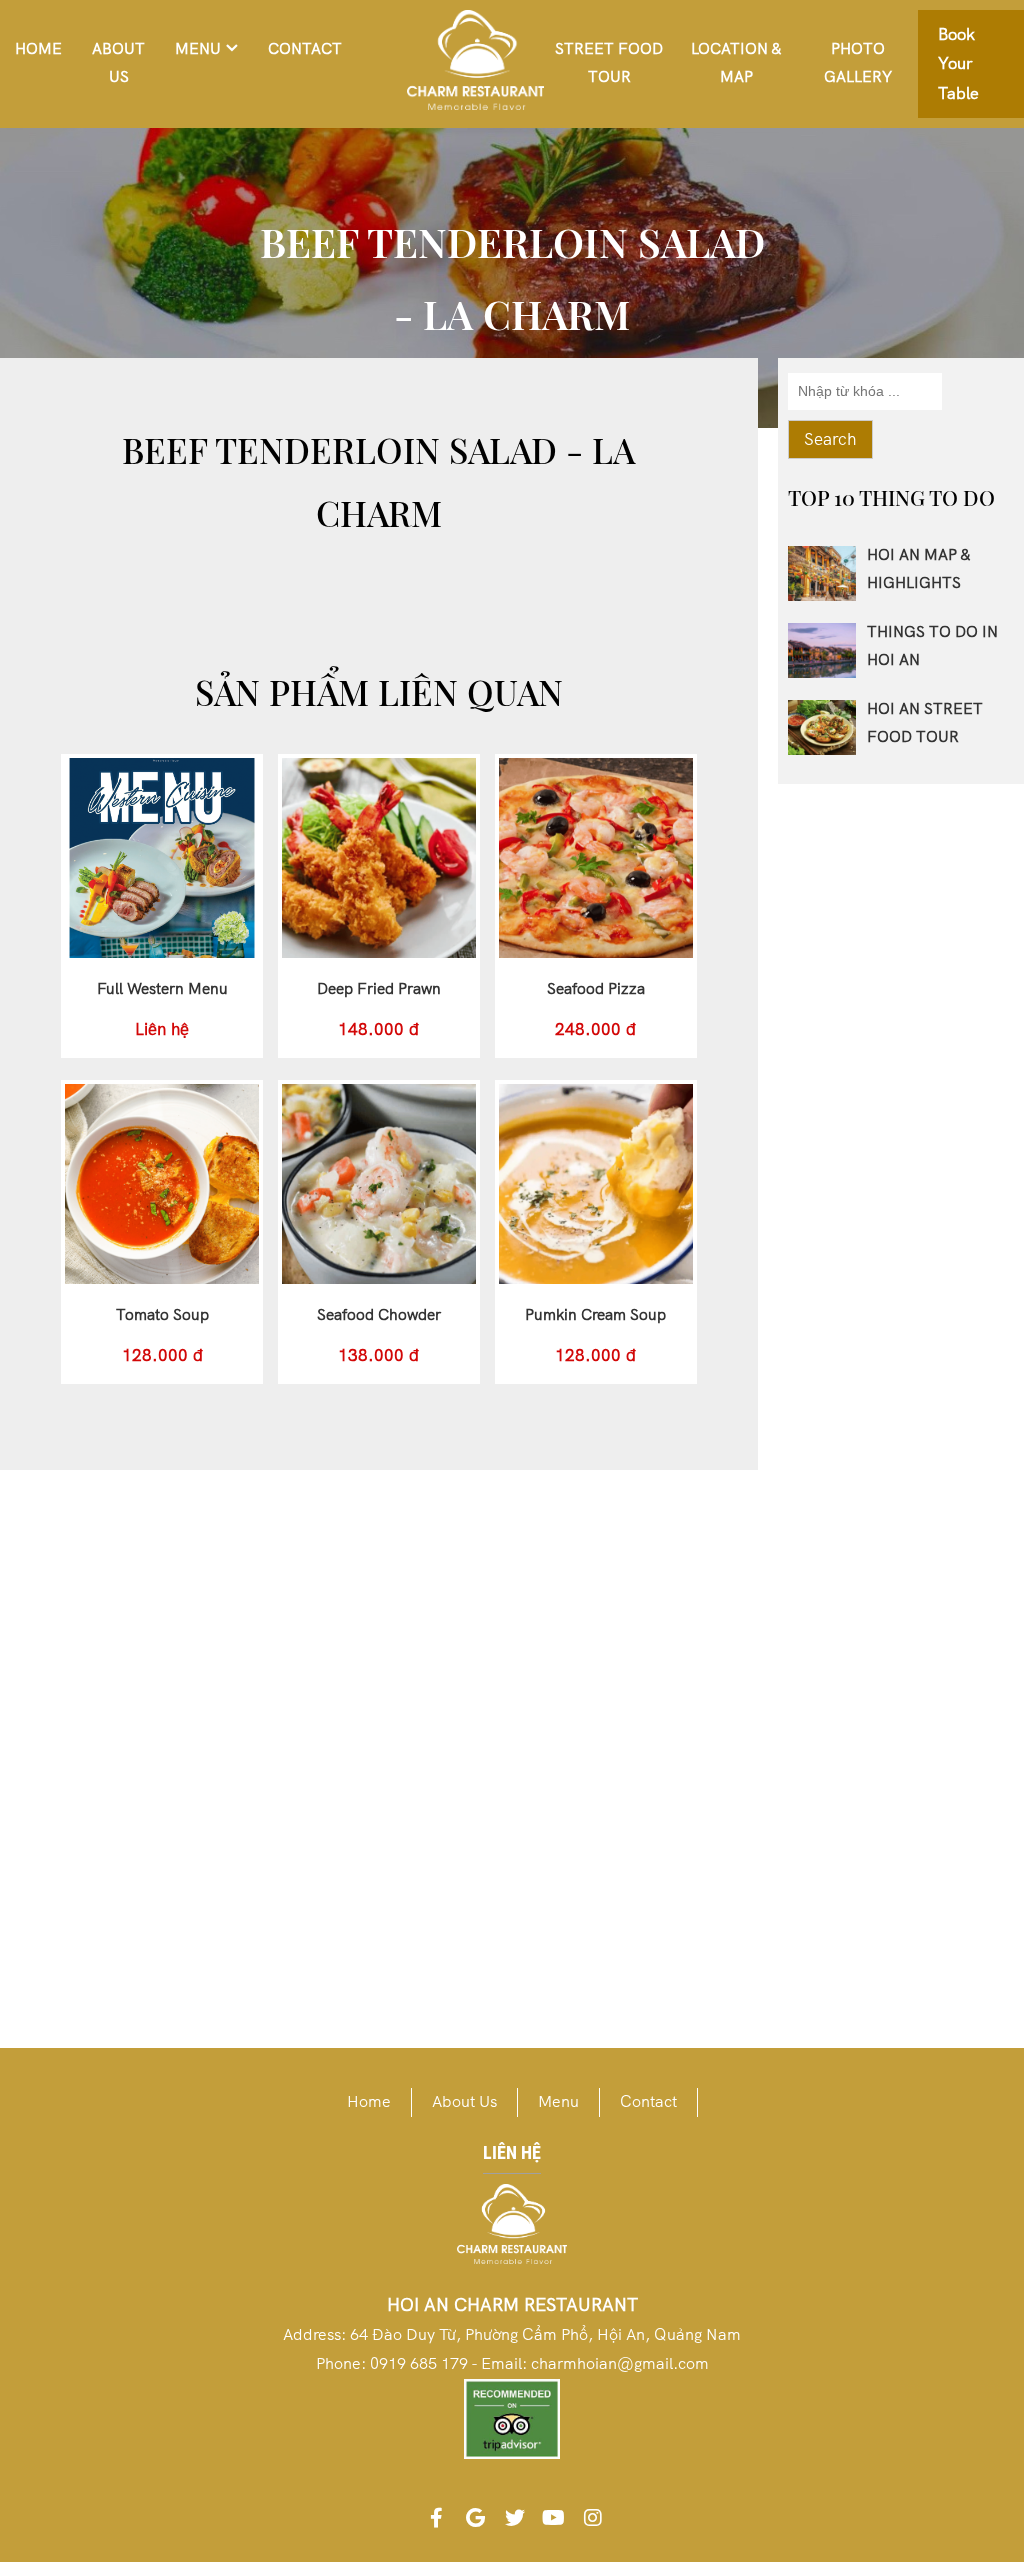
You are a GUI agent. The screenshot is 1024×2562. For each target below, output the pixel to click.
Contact (305, 49)
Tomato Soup (162, 1315)
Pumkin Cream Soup (595, 1315)
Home (38, 49)
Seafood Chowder (379, 1315)
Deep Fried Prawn (379, 989)
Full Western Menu (162, 989)
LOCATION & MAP (736, 63)
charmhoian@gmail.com (620, 2363)
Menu (198, 49)
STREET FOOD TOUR (609, 63)
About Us (118, 63)
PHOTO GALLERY (858, 63)
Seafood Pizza (596, 989)
